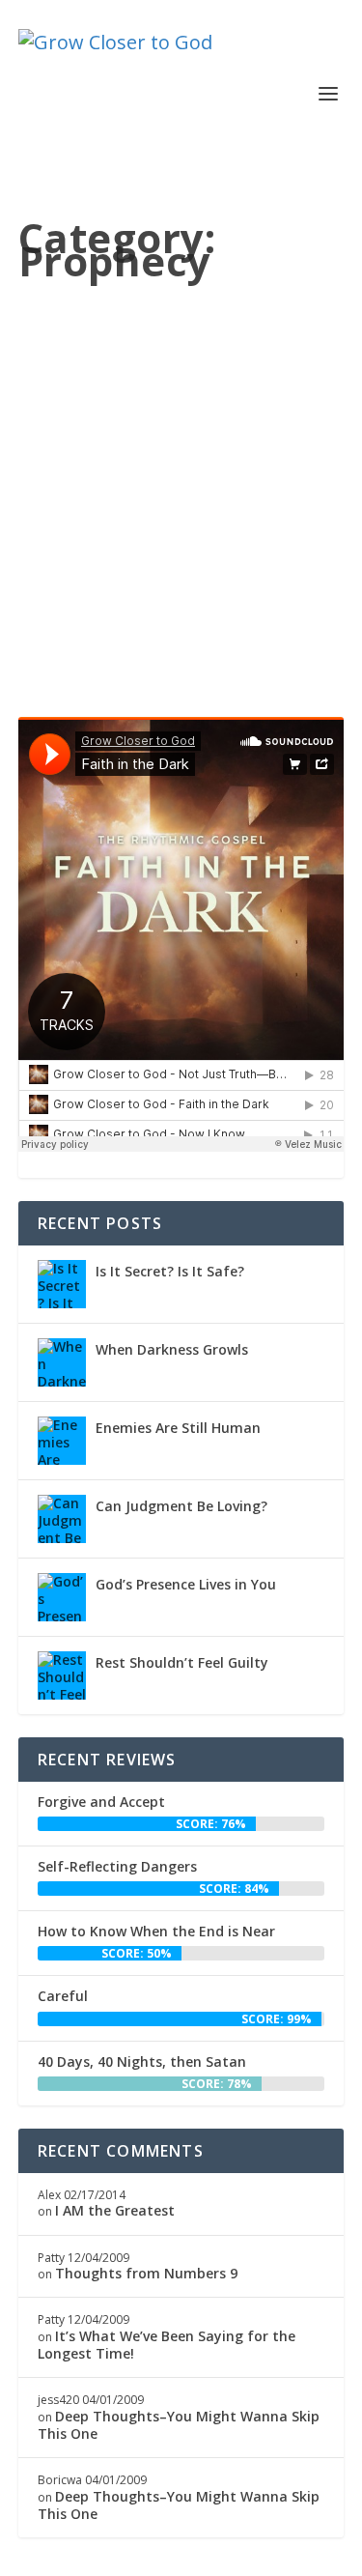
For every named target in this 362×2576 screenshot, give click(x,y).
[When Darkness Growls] (62, 1362)
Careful (63, 1996)
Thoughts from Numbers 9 (146, 2273)
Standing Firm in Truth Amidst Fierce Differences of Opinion (178, 405)
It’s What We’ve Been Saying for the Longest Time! (167, 2345)
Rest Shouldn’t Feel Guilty (182, 1662)
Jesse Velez (84, 443)
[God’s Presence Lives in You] (62, 1597)
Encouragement (81, 475)
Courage (133, 458)
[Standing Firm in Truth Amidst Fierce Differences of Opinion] (181, 339)
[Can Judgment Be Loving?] (62, 1519)
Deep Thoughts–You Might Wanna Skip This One (179, 2425)
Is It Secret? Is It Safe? (170, 1271)
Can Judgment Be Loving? (181, 1506)
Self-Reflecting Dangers (117, 1866)
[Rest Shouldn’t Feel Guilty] (62, 1675)
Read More (105, 629)
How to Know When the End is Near (156, 1931)
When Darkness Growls (172, 1349)
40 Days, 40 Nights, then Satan (142, 2061)
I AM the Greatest (115, 2210)
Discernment (197, 458)
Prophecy (122, 491)
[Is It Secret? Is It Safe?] (62, 1284)
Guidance (64, 491)
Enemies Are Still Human (178, 1428)
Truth (168, 491)
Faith (142, 475)
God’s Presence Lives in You (186, 1584)
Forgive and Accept (101, 1802)
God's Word (276, 475)
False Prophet (199, 475)
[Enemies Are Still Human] (62, 1441)
